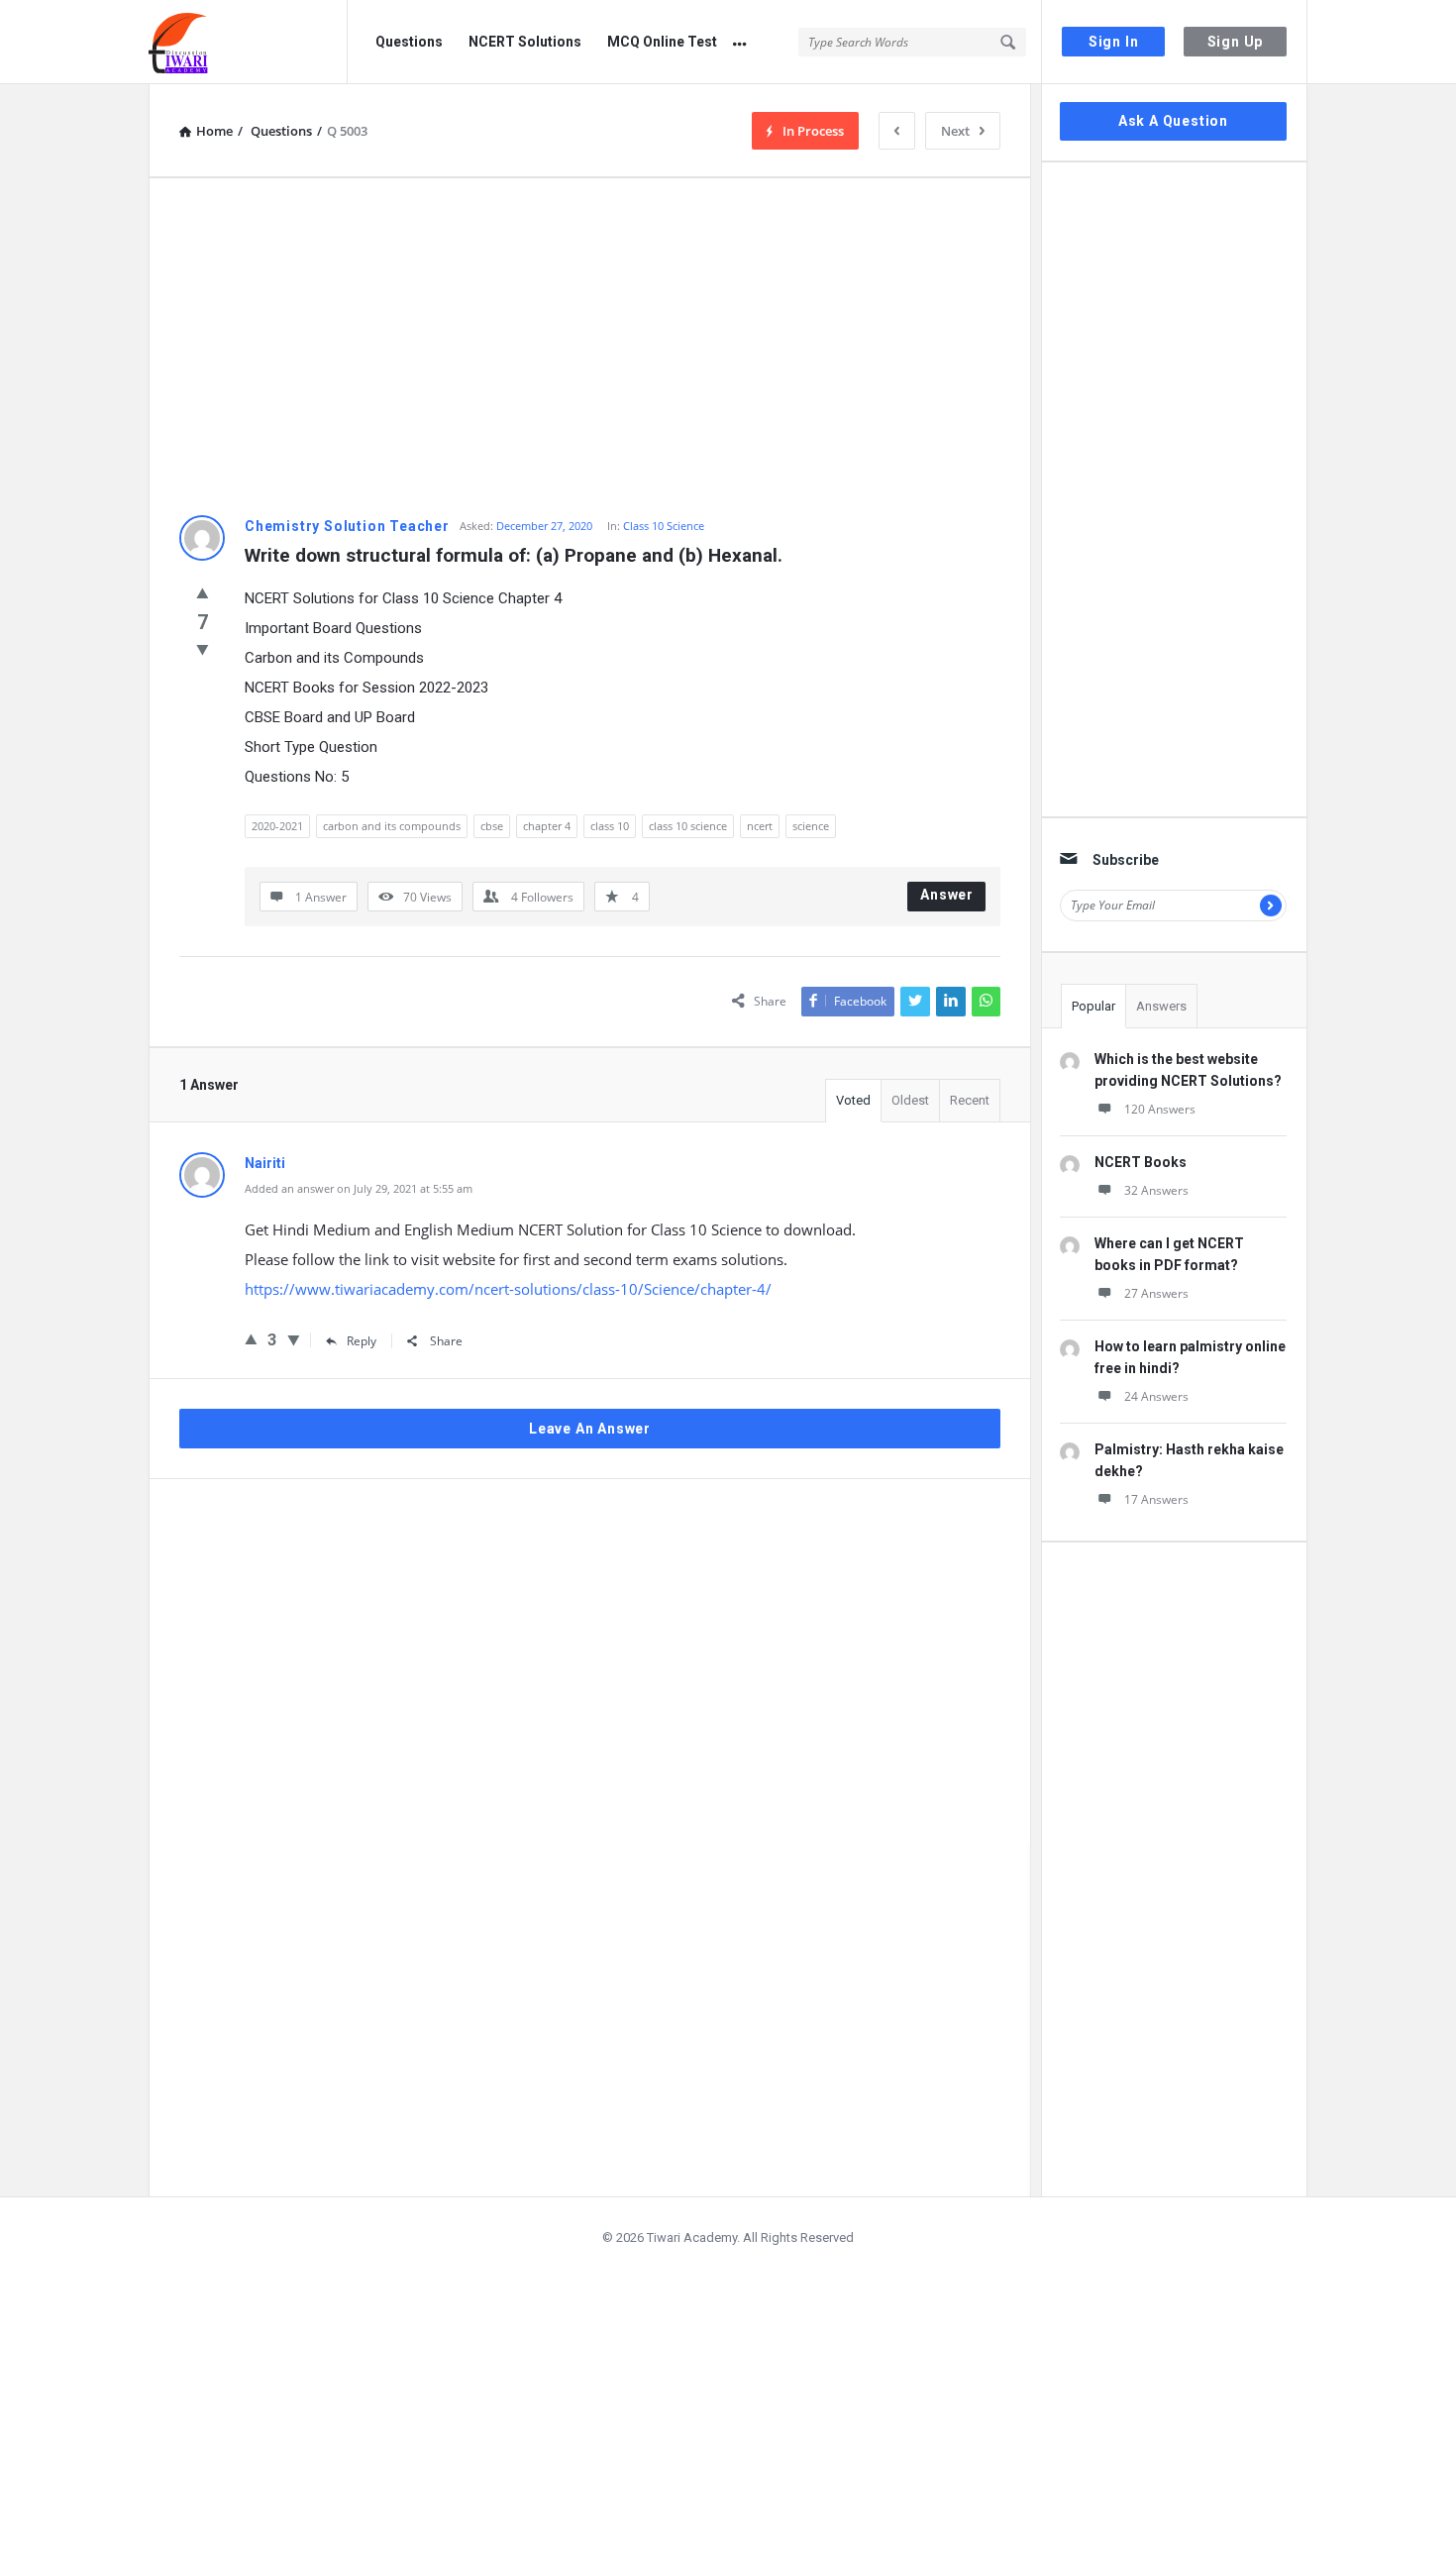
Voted (853, 1100)
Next (955, 131)
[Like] (203, 592)
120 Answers (1160, 1109)
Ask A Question (1173, 121)
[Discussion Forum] (248, 42)
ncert (760, 826)
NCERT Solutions (525, 42)
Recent (970, 1100)
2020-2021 (277, 826)
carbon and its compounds (392, 826)
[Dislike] (203, 649)
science (811, 826)
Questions (409, 42)
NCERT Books (1141, 1162)
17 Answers (1156, 1499)
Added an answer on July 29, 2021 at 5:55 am (359, 1188)
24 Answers (1156, 1396)
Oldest (910, 1100)
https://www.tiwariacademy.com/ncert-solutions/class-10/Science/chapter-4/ (508, 1289)
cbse (492, 826)
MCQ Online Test (662, 42)
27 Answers (1156, 1293)
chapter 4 (547, 826)
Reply (362, 1341)
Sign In (1114, 42)
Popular (1093, 1006)
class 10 (610, 826)
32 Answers (1156, 1190)
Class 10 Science (664, 526)
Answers (1161, 1006)
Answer (947, 895)
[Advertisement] (590, 347)
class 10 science (688, 826)
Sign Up (1236, 42)
